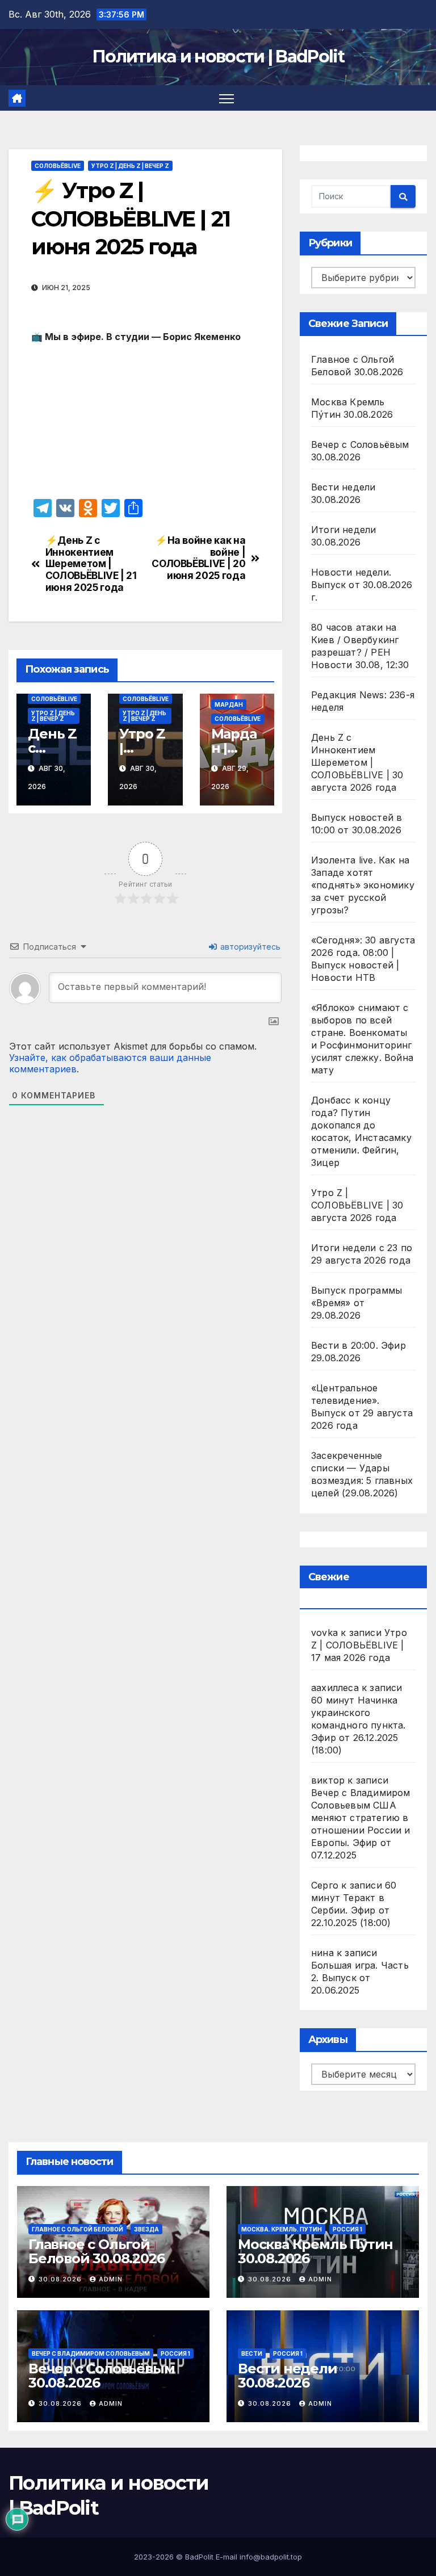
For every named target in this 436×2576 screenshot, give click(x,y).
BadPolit (199, 2557)
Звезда (146, 2229)
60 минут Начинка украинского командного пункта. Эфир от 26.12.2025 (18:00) (359, 1725)
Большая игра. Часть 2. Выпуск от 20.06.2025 (360, 1978)
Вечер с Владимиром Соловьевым (91, 2353)
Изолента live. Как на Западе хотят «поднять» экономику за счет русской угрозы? (363, 885)
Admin (111, 2279)
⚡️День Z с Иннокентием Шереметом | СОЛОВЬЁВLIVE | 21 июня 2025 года (91, 564)
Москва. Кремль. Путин (282, 2229)
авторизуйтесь (249, 947)
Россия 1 (347, 2229)
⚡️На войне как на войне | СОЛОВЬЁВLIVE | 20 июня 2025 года (198, 558)
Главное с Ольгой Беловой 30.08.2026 (96, 2251)
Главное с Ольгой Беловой (77, 2229)
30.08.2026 (61, 2279)
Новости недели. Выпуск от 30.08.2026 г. (362, 585)
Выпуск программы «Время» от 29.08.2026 (357, 1303)
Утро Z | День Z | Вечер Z (130, 166)
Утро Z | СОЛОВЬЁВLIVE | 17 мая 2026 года (359, 1645)
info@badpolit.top (271, 2557)
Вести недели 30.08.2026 (288, 2376)
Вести (252, 2353)
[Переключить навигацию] (227, 98)
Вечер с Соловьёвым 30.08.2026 (101, 2376)
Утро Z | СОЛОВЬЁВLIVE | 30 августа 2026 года (357, 1205)
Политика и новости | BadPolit (218, 56)
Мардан (229, 704)
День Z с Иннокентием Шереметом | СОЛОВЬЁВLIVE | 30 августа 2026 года (357, 762)
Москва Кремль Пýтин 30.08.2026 (315, 2251)
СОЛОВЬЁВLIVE (58, 166)
